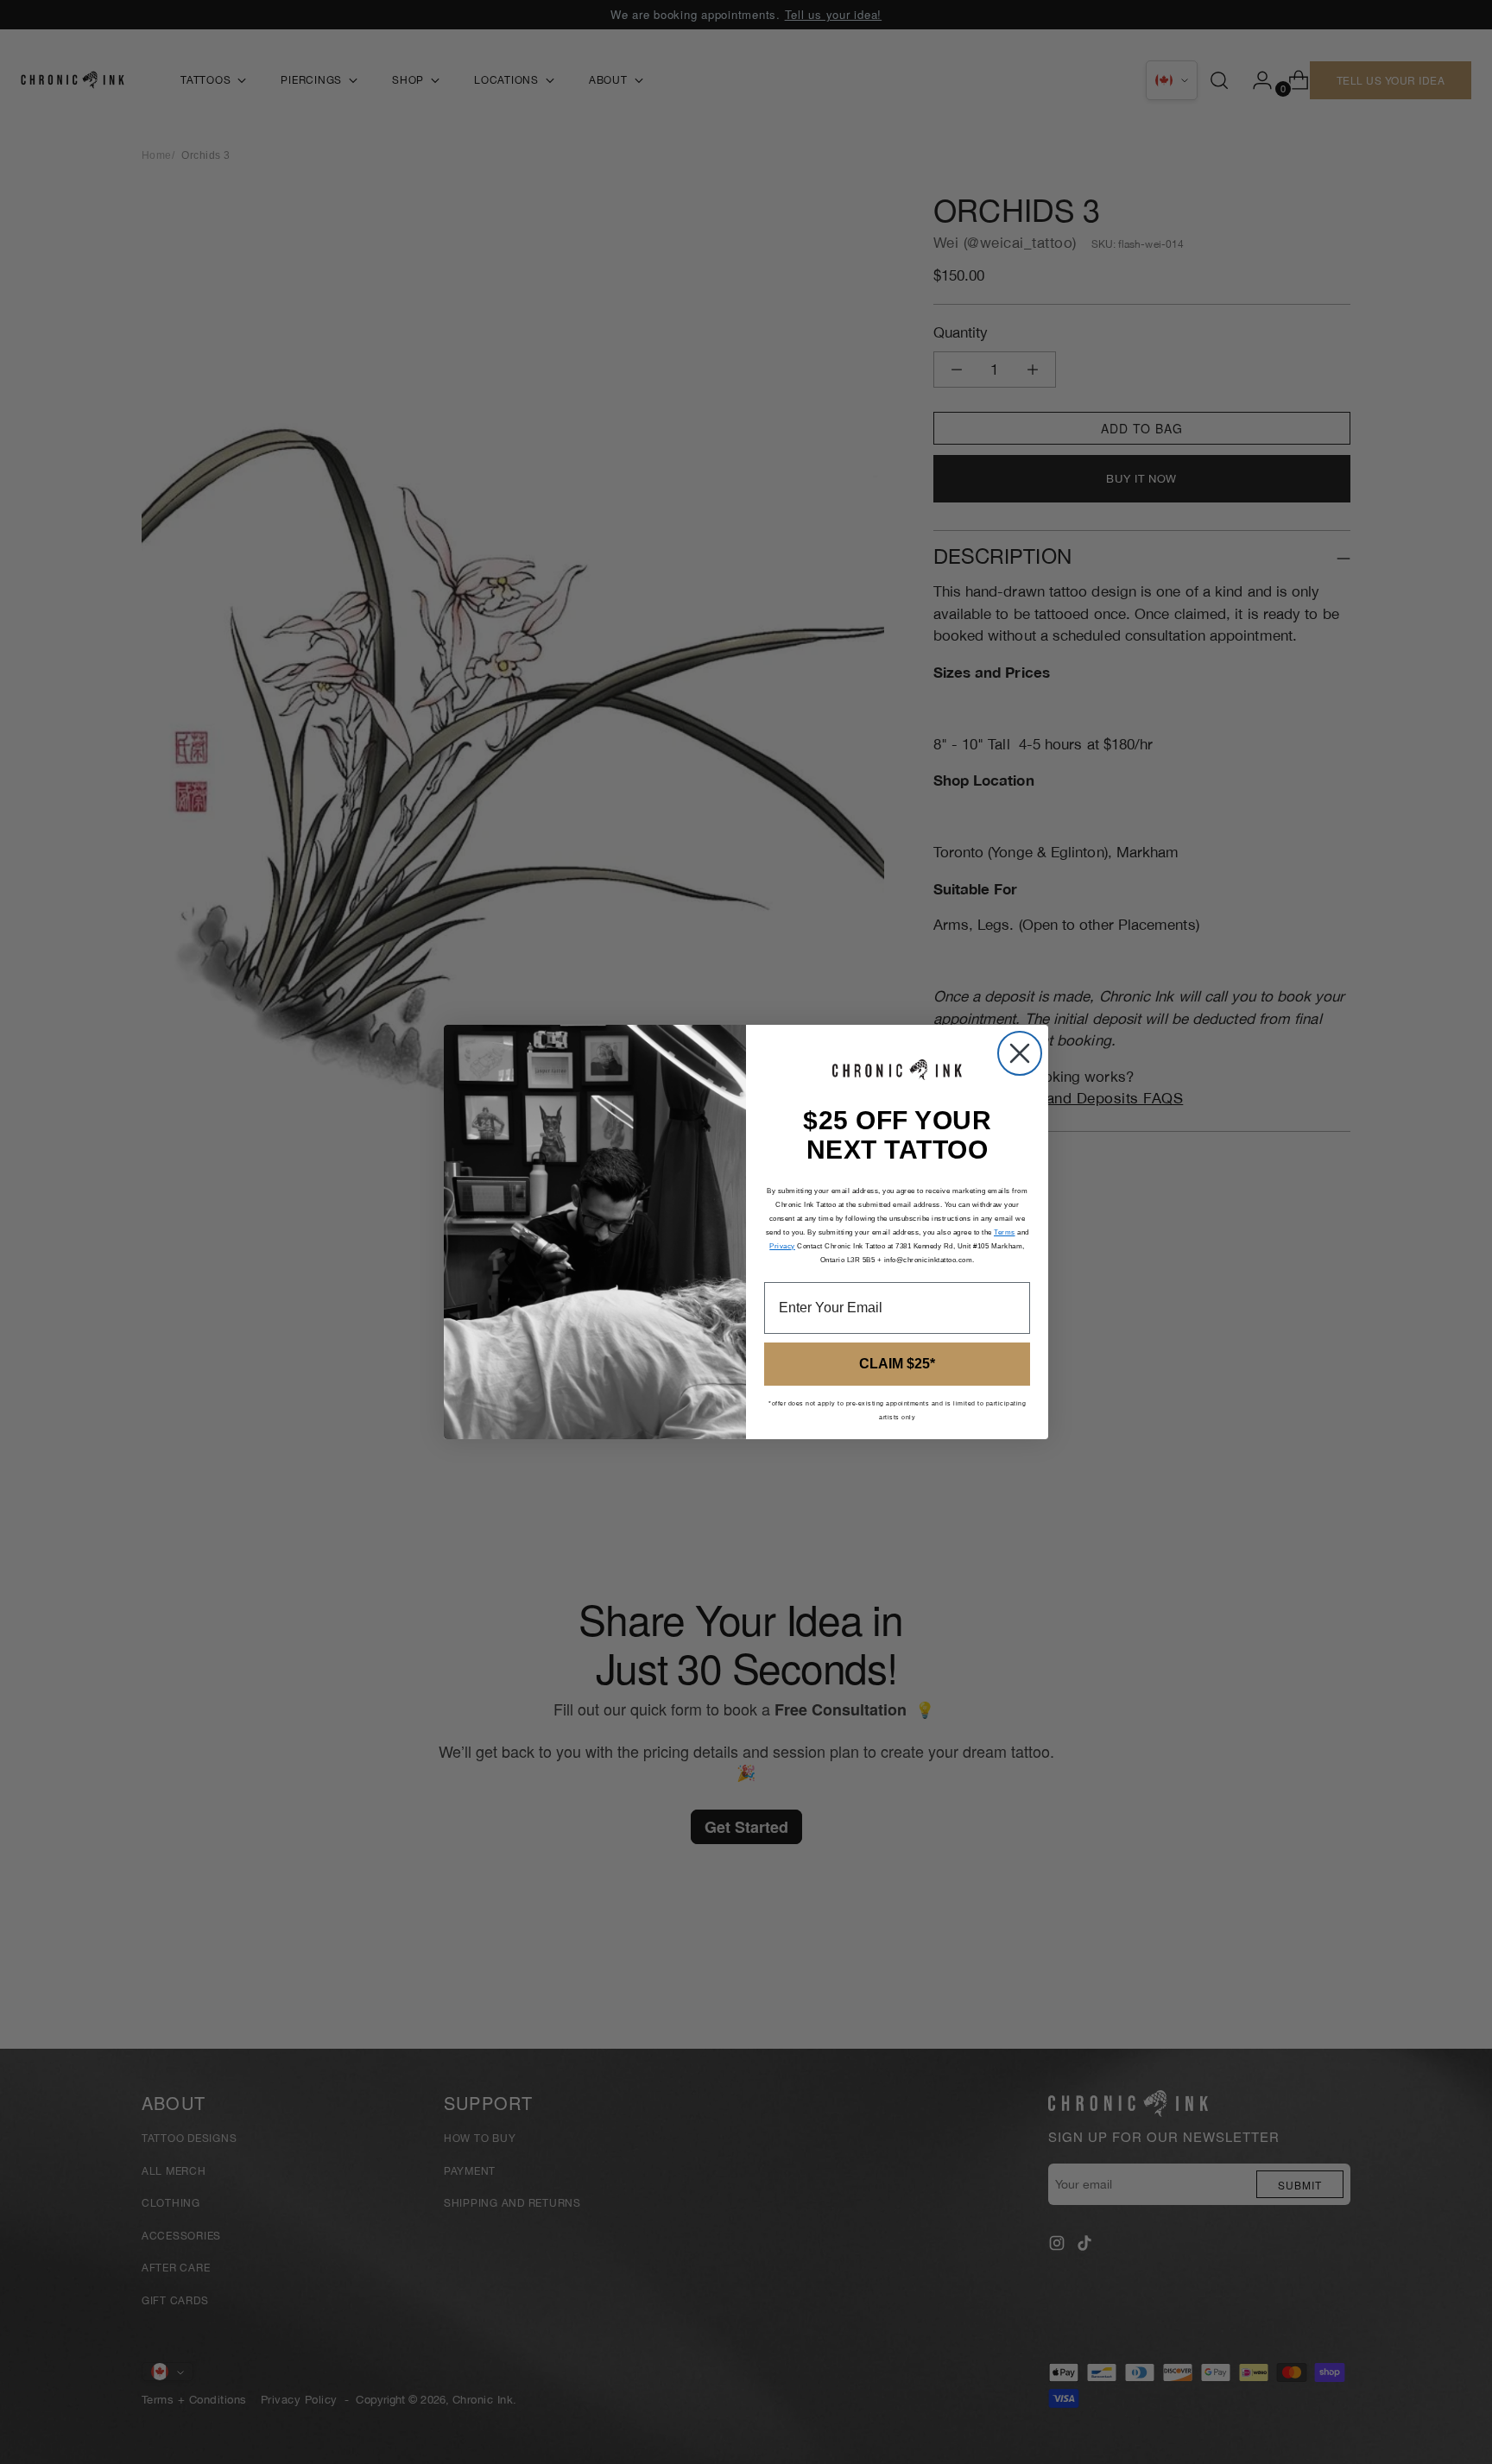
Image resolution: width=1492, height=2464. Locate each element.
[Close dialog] (1020, 1053)
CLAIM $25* (897, 1364)
